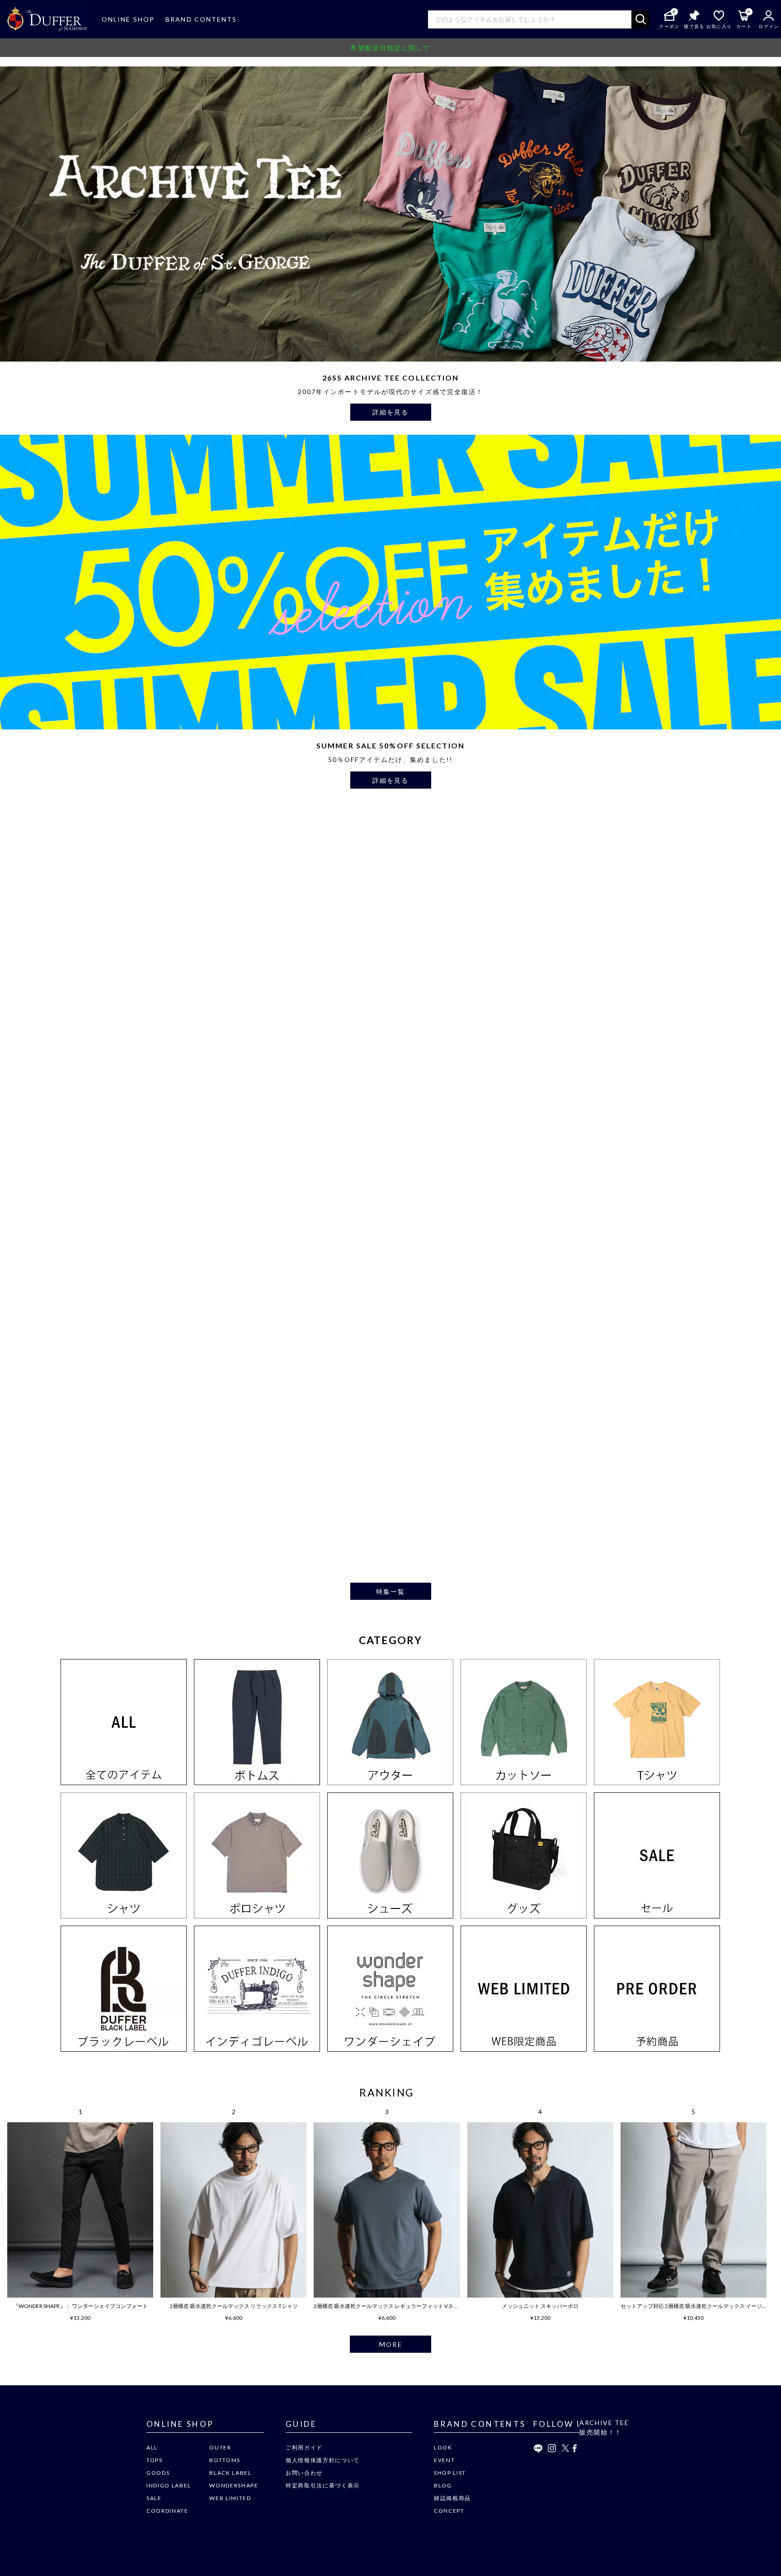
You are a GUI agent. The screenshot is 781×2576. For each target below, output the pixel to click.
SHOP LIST (450, 2473)
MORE (390, 2344)
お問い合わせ (304, 2473)
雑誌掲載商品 (452, 2498)
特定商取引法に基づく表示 (323, 2485)
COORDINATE (167, 2511)
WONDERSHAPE (234, 2485)
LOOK (443, 2447)
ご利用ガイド (304, 2447)
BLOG (443, 2485)
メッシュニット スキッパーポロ (540, 2306)
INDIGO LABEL (169, 2485)
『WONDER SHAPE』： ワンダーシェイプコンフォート (80, 2306)
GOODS (158, 2473)
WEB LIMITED (230, 2498)
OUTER (220, 2447)
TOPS (155, 2460)
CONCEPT (449, 2511)
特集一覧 (390, 1591)
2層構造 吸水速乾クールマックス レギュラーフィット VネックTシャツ (399, 2306)
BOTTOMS (225, 2460)
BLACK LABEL (230, 2473)
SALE (154, 2498)
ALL (152, 2447)
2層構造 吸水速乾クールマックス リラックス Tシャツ (234, 2306)
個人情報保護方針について (323, 2460)
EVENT (444, 2460)
